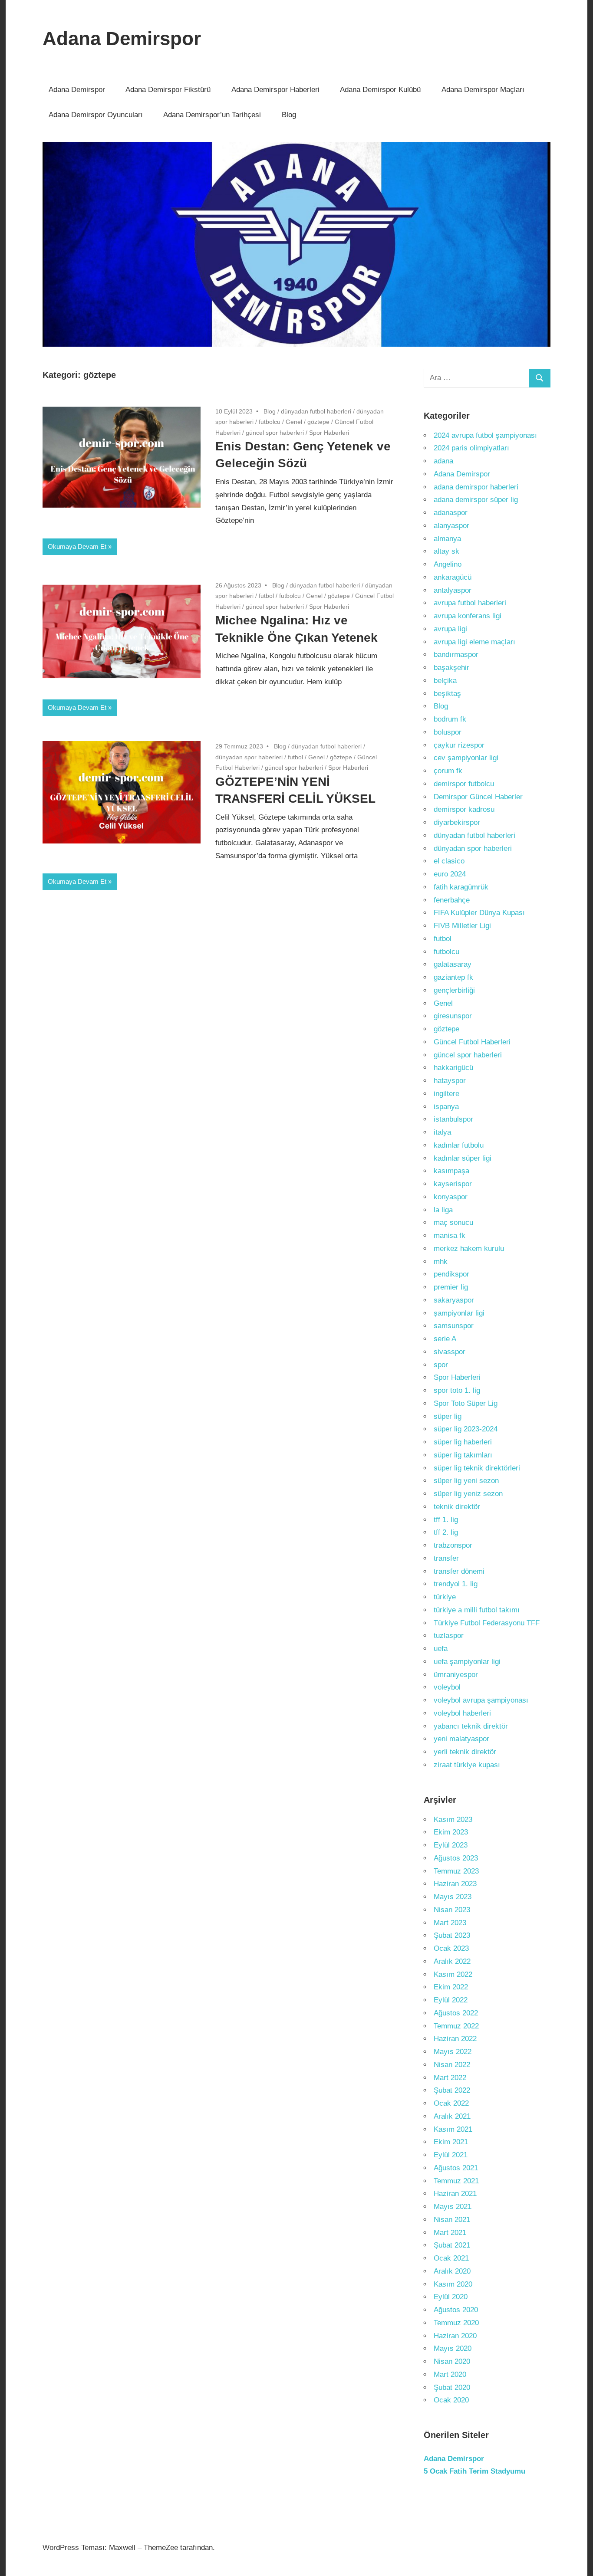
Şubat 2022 (452, 2090)
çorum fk (448, 771)
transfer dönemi (459, 1571)
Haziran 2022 (455, 2039)
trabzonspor (453, 1545)
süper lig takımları (463, 1455)
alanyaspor (451, 526)
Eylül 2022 (451, 2000)
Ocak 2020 (451, 2400)
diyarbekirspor (457, 822)
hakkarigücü (453, 1068)
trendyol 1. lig (456, 1584)
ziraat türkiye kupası (467, 1765)
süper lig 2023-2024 (466, 1429)
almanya (447, 539)
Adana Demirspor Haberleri (275, 90)
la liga (443, 1210)
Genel (294, 422)
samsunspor (454, 1326)
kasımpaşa (451, 1171)
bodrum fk (450, 719)
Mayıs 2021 (453, 2207)
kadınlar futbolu (459, 1145)
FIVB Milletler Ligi (462, 926)
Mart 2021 (450, 2233)
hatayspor (450, 1081)
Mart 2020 (450, 2374)
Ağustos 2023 (456, 1858)
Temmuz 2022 (456, 2026)
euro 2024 (450, 874)
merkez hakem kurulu (469, 1249)
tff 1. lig (446, 1520)
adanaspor (451, 513)
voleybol (447, 1687)
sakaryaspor (454, 1300)
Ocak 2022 (451, 2103)
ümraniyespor (456, 1675)
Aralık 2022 (452, 1961)
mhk (441, 1262)
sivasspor (450, 1352)
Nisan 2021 (452, 2220)
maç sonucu (453, 1222)
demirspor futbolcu (464, 784)
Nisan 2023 (452, 1910)
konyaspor (451, 1197)
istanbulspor (453, 1119)
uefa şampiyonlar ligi (467, 1662)
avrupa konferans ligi (468, 616)
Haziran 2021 (455, 2194)
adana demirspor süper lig (476, 500)
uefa (441, 1649)
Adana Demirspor (122, 38)
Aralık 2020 (452, 2271)
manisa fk (450, 1235)
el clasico (449, 861)
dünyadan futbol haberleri (316, 411)
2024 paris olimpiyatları (471, 448)
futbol (266, 596)
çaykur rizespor (459, 745)
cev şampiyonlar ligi (466, 758)
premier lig (451, 1287)
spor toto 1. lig (457, 1390)
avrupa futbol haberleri (470, 603)
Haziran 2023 (455, 1884)
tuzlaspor (449, 1636)
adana (443, 461)
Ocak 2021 (451, 2258)
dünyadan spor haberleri (249, 757)
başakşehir (451, 668)
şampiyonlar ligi (459, 1313)
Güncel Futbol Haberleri (472, 1042)
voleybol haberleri (462, 1713)
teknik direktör (457, 1507)
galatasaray (453, 964)
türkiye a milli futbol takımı (477, 1610)
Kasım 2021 (453, 2129)
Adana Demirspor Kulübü (380, 90)
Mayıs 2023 (453, 1897)
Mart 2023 (450, 1923)
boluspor (448, 732)
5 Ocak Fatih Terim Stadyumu (474, 2471)
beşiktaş (447, 694)
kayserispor (453, 1184)
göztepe (318, 422)
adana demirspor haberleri (476, 487)
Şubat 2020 (452, 2387)
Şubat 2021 (452, 2245)
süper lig (448, 1416)
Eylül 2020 (451, 2297)
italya (442, 1132)
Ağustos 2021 (456, 2168)
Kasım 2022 (453, 1974)
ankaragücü (453, 577)
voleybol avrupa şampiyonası (481, 1700)
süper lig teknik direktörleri (477, 1468)
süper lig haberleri (463, 1442)
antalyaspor (453, 590)
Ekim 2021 (451, 2142)
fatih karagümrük (461, 887)
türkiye (445, 1597)
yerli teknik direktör (465, 1752)
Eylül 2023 (451, 1845)
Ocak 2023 (451, 1948)
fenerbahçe (452, 900)
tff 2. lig (446, 1532)
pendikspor (451, 1274)
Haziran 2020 (455, 2336)
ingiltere (446, 1094)
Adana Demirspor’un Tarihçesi (212, 115)
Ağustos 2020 (456, 2310)
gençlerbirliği (454, 990)
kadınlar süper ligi (463, 1158)
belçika (445, 681)
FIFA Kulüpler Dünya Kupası (479, 913)
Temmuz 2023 (456, 1871)
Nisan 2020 (452, 2361)
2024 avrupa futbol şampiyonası (485, 435)
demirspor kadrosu (464, 809)
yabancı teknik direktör (471, 1726)
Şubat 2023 (452, 1935)
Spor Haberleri (329, 433)
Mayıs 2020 (453, 2348)
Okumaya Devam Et (77, 546)
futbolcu (270, 422)
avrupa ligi (450, 629)
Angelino (448, 564)
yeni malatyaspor (461, 1739)
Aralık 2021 (452, 2116)
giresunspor (453, 1016)
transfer (446, 1558)
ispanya (446, 1107)
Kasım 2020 (453, 2284)
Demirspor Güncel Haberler (478, 797)
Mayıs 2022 (453, 2052)
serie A (445, 1339)
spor (441, 1365)
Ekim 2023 (451, 1832)
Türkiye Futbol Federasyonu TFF (487, 1623)
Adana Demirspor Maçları (483, 90)
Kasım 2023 (453, 1820)
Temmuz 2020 (456, 2323)
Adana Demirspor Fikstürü (168, 90)
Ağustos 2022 (456, 2013)
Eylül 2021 (451, 2155)
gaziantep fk (453, 977)
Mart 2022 (450, 2078)
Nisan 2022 (452, 2065)
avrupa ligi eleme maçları (474, 642)
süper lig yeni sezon (466, 1481)
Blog (289, 115)
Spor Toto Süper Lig (466, 1403)
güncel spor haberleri (275, 433)
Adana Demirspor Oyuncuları (96, 115)
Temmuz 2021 (456, 2181)
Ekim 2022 (451, 1987)
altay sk (446, 551)
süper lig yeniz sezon (468, 1494)
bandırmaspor (456, 655)
